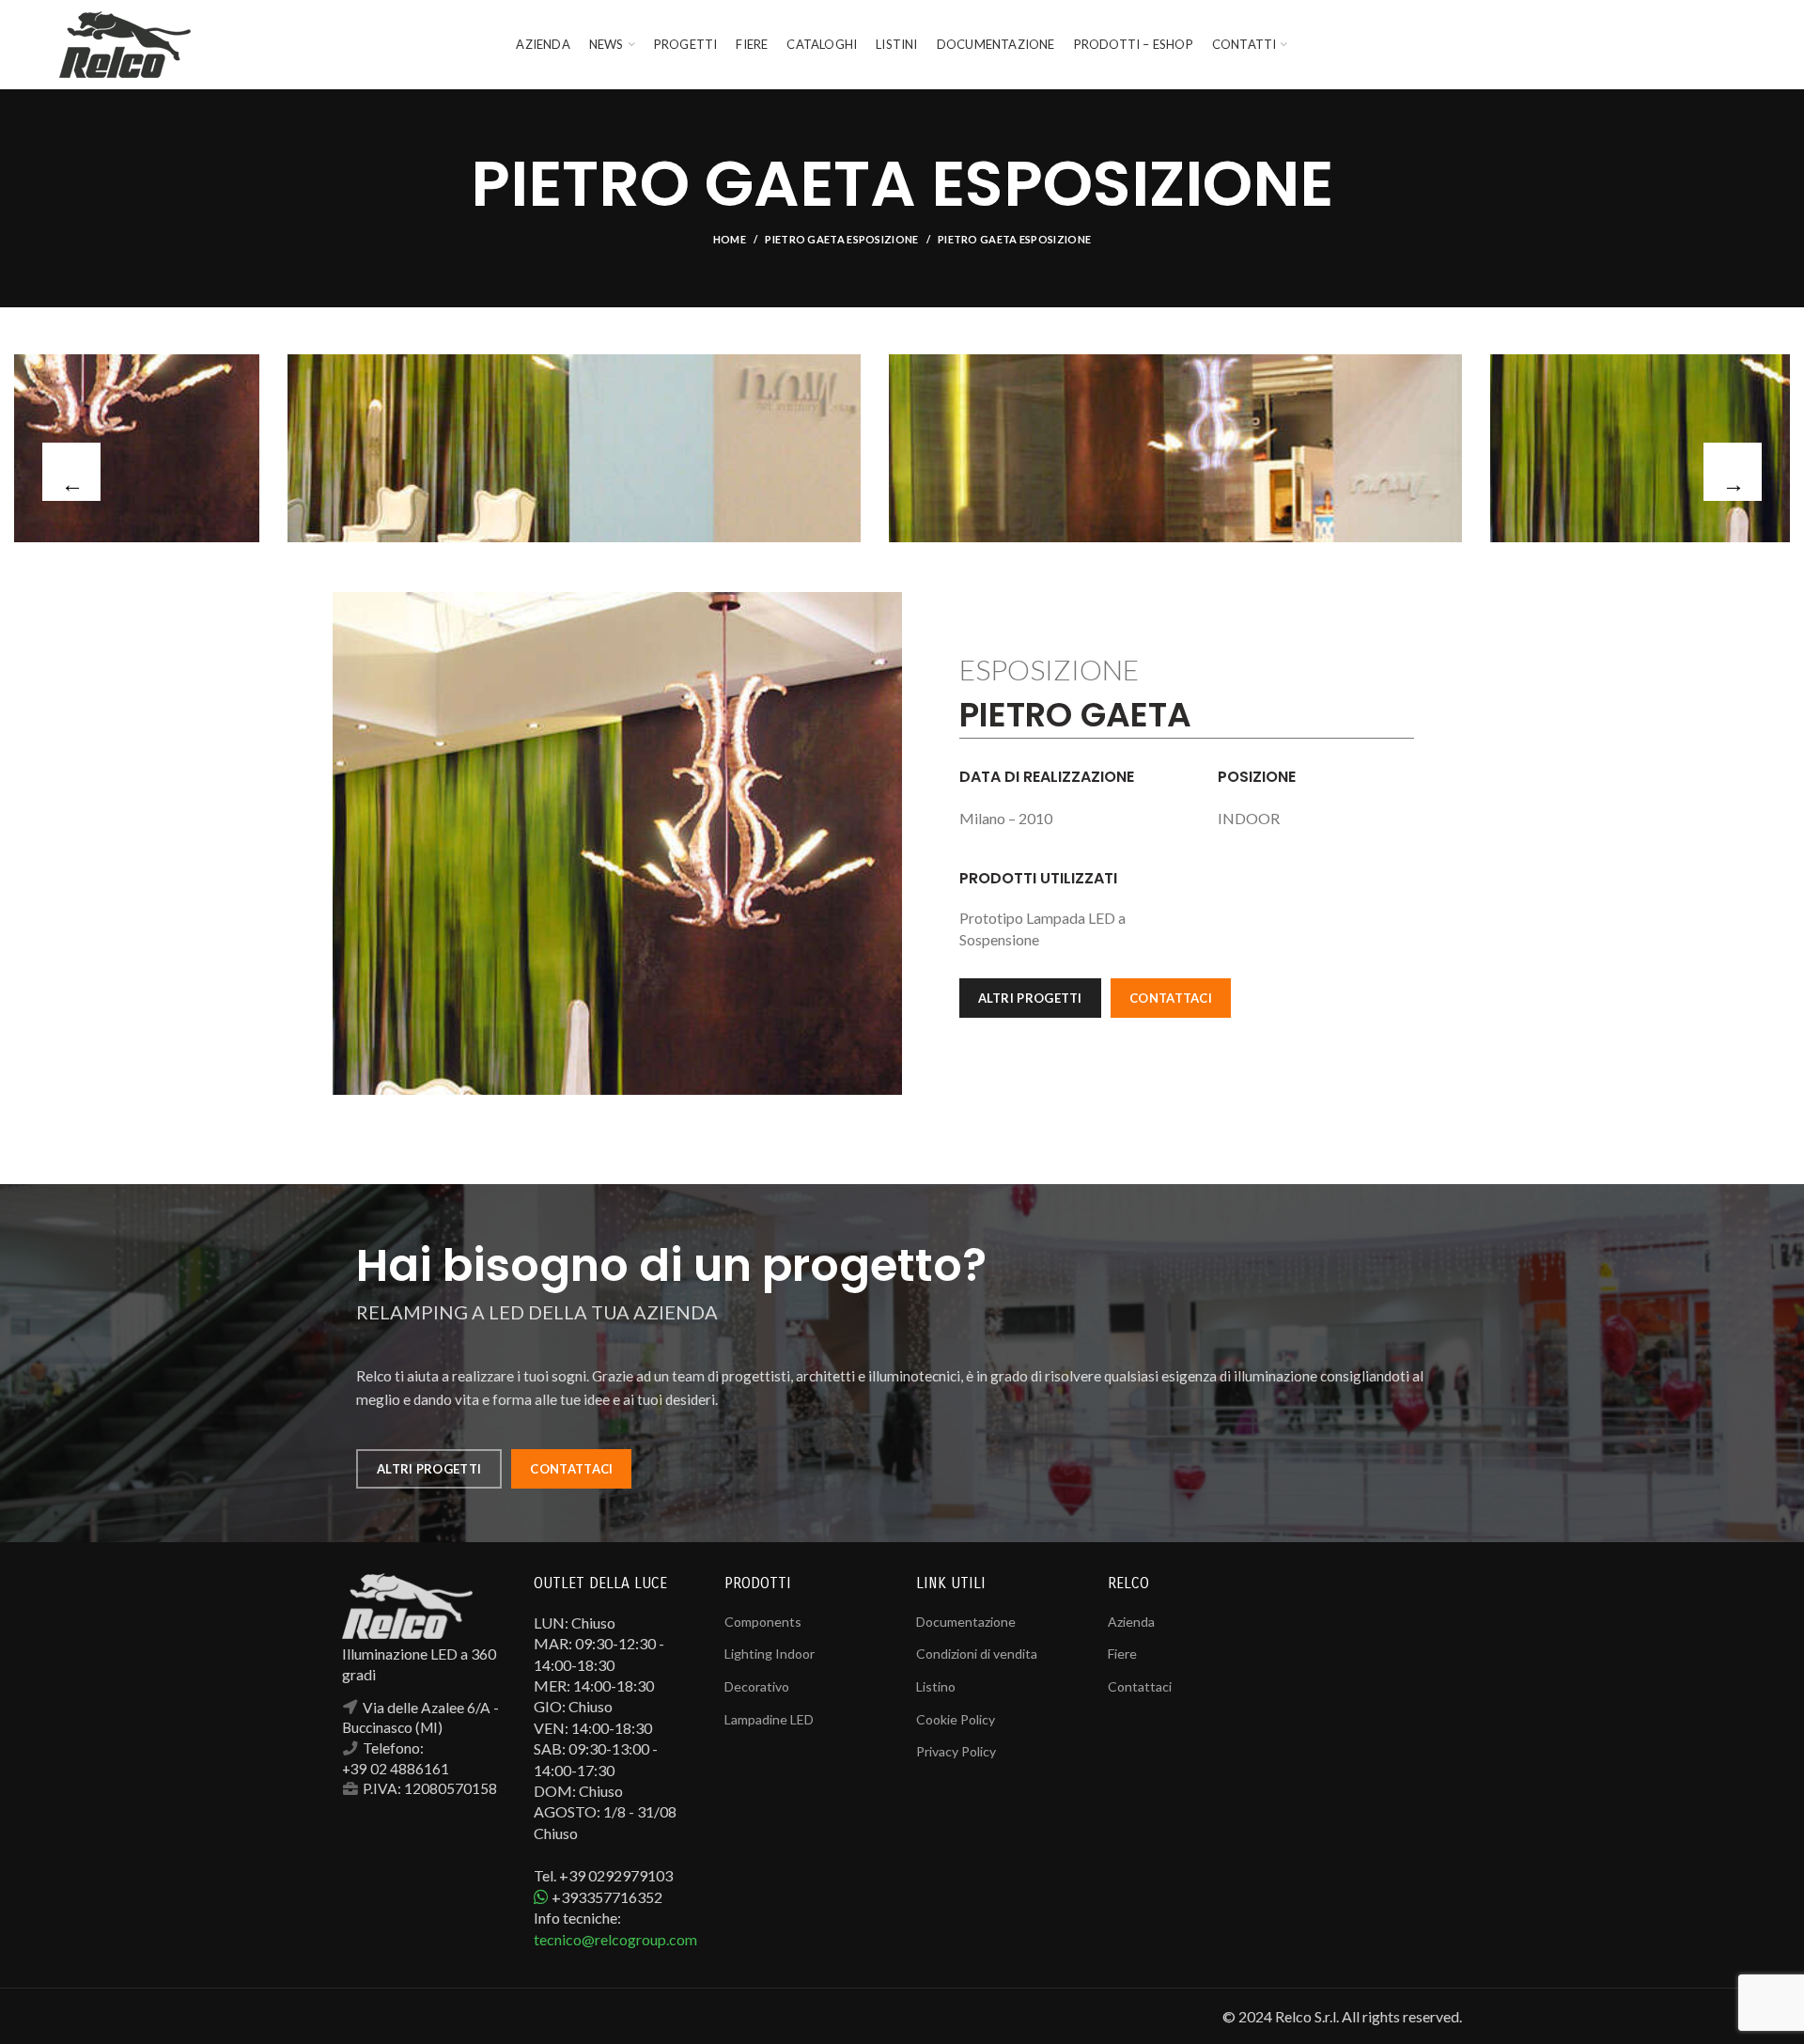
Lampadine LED (769, 1719)
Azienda (1131, 1622)
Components (763, 1622)
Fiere (1122, 1654)
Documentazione (966, 1622)
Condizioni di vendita (977, 1654)
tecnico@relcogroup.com (615, 1939)
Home (730, 239)
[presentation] (71, 472)
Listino (936, 1686)
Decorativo (757, 1686)
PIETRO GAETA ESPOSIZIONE (841, 239)
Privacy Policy (956, 1751)
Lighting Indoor (770, 1654)
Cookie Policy (956, 1719)
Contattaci (1140, 1686)
